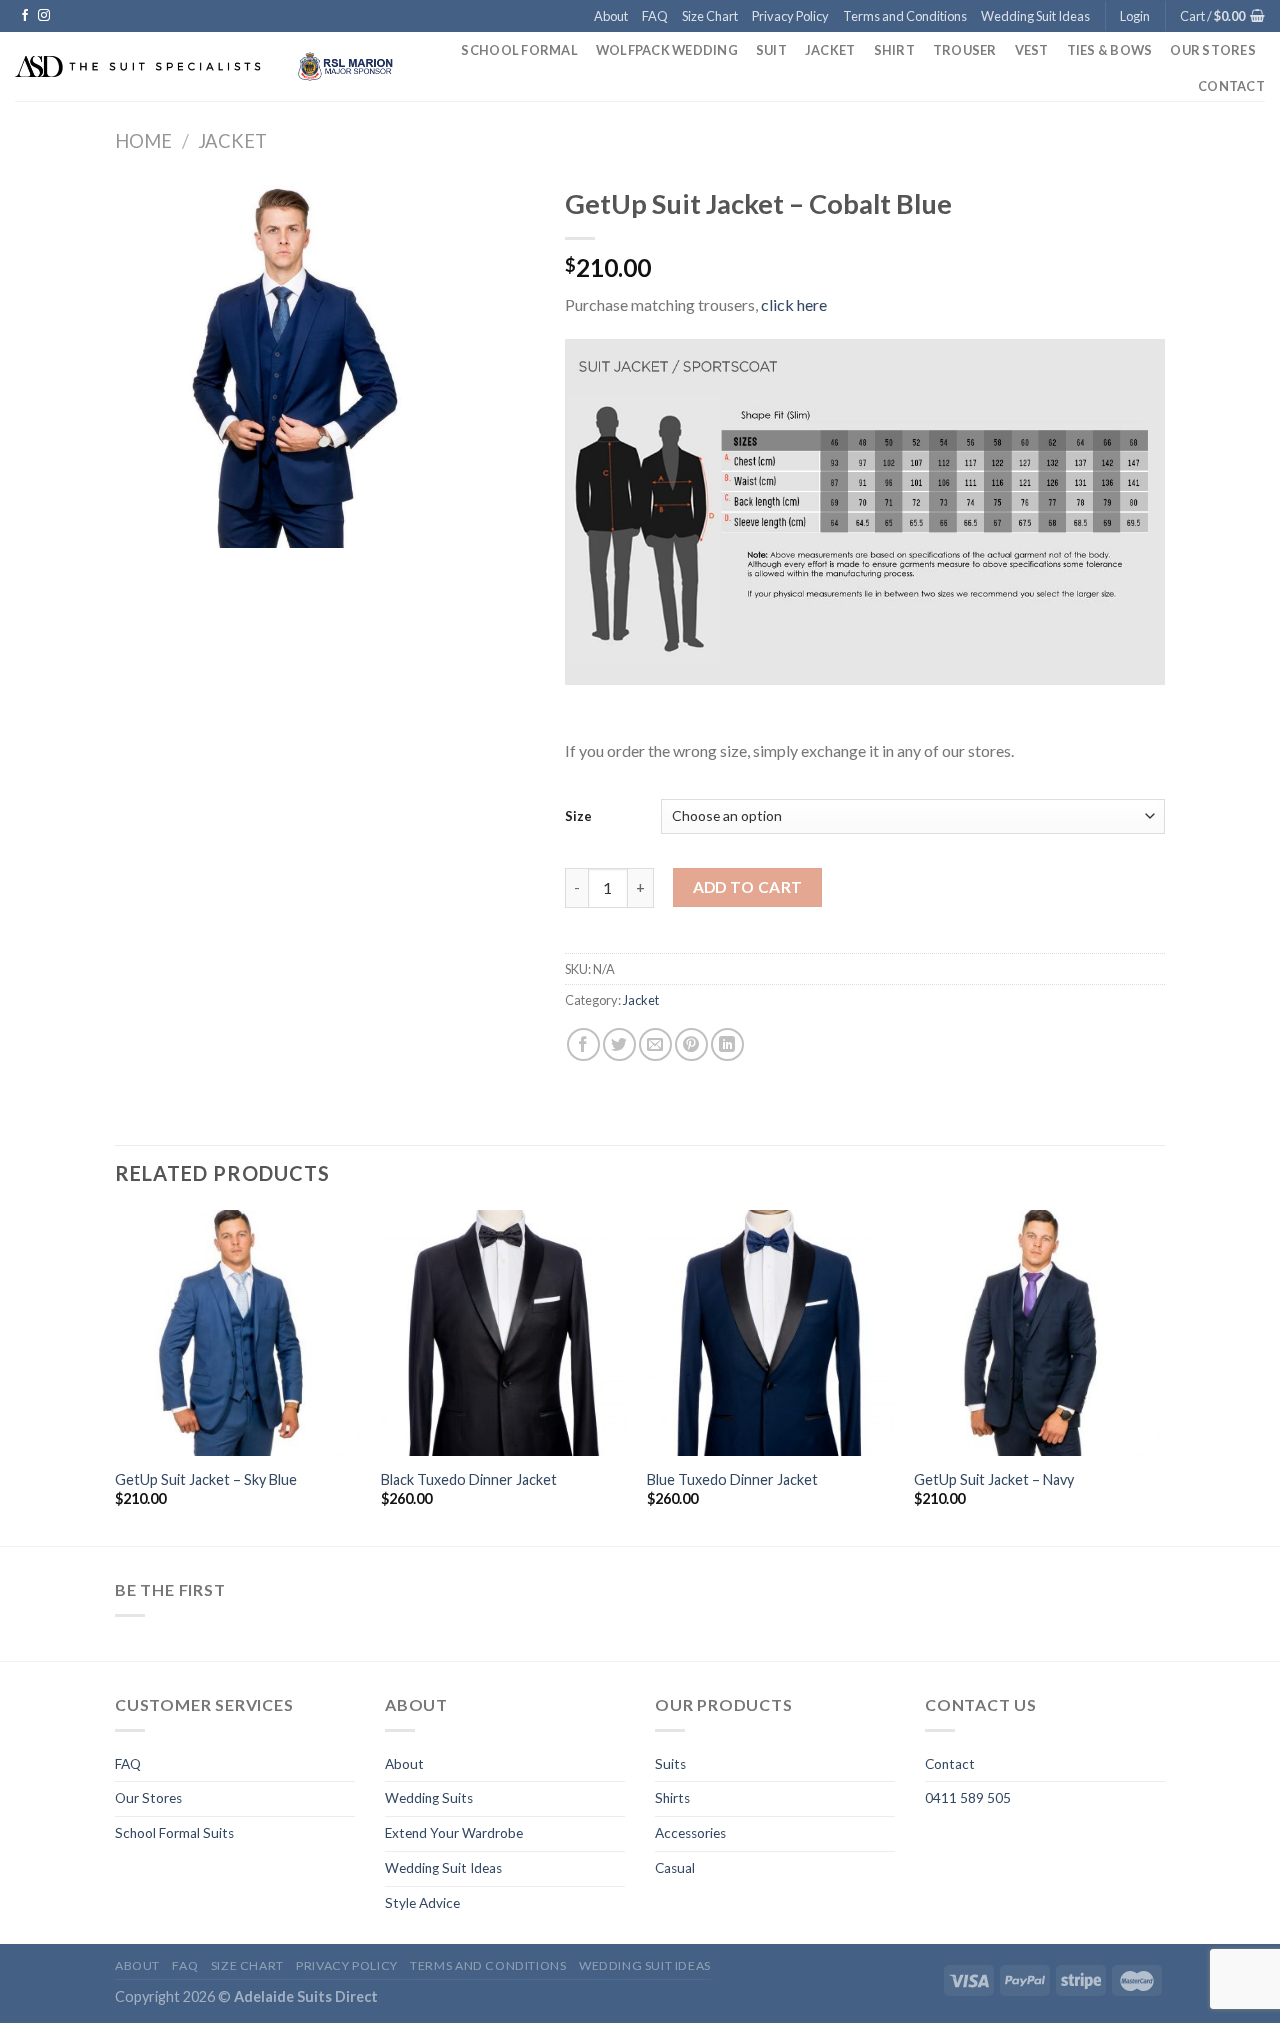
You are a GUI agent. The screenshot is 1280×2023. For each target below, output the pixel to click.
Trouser (965, 50)
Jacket (830, 50)
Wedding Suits (429, 1798)
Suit (771, 50)
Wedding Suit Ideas (1035, 16)
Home (143, 141)
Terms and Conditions (905, 16)
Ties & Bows (1110, 50)
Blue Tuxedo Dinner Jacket (732, 1479)
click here (794, 304)
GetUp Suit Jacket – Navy (994, 1479)
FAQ (655, 16)
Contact (1231, 86)
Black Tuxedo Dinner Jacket (469, 1479)
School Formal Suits (174, 1833)
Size (578, 816)
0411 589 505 (968, 1798)
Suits (670, 1764)
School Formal (519, 50)
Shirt (894, 50)
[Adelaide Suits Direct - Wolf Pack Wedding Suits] (209, 66)
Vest (1032, 50)
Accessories (690, 1833)
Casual (675, 1868)
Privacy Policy (790, 16)
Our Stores (1213, 50)
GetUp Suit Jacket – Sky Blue (206, 1479)
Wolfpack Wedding (667, 50)
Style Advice (422, 1903)
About (611, 16)
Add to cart (748, 887)
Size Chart (710, 16)
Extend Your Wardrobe (454, 1833)
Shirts (672, 1798)
